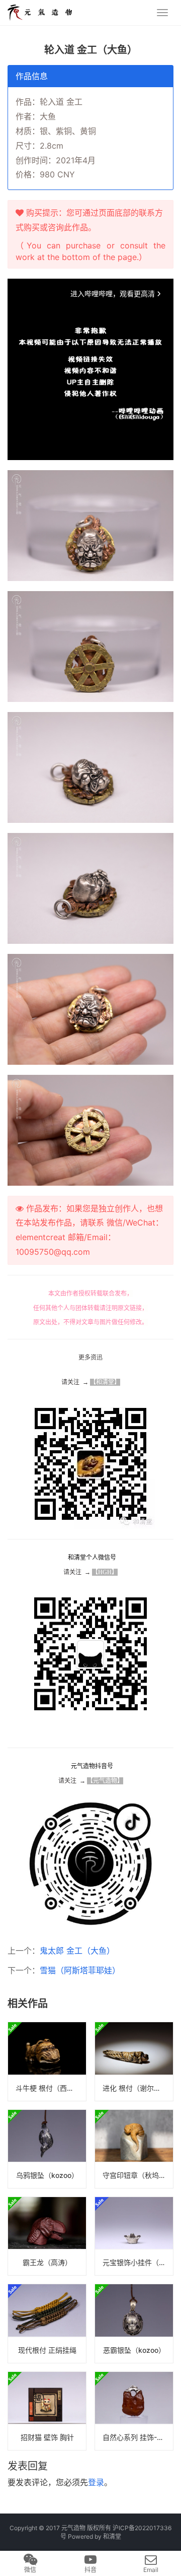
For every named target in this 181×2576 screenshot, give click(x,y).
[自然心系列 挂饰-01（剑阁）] (134, 2411)
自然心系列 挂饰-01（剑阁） (138, 2437)
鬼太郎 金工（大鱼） (77, 1951)
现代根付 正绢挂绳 (47, 2350)
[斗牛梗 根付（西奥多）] (47, 2061)
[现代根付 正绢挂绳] (47, 2323)
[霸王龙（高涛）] (47, 2236)
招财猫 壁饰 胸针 (47, 2437)
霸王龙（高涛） (47, 2262)
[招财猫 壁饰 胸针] (47, 2411)
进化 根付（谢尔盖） (135, 2088)
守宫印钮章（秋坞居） (138, 2175)
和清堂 (112, 2536)
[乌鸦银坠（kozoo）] (47, 2149)
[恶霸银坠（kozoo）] (134, 2323)
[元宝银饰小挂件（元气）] (134, 2236)
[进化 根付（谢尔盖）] (134, 2061)
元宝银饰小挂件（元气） (138, 2262)
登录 (96, 2482)
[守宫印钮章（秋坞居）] (134, 2149)
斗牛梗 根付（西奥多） (51, 2088)
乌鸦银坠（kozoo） (47, 2175)
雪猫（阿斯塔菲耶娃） (80, 1970)
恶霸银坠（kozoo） (134, 2350)
